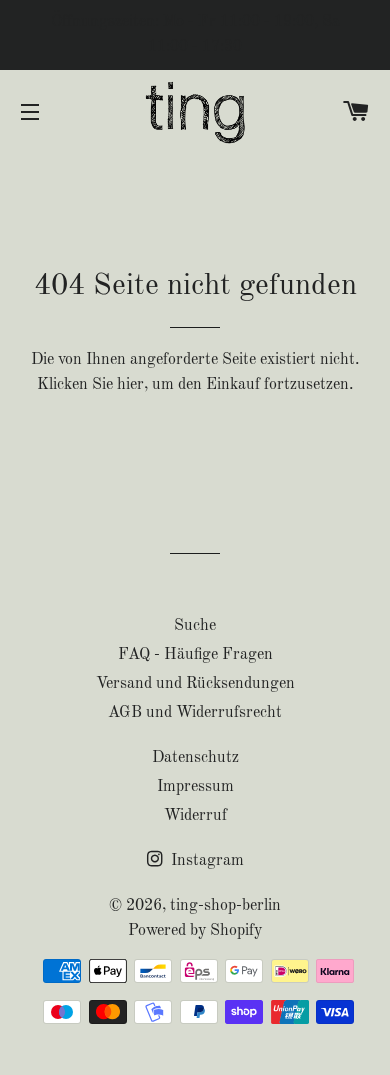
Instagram (205, 861)
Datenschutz (195, 758)
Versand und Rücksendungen (195, 684)
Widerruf (195, 816)
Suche (195, 626)
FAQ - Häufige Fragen (195, 655)
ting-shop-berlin (225, 906)
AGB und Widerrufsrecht (195, 713)
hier (130, 385)
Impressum (195, 787)
